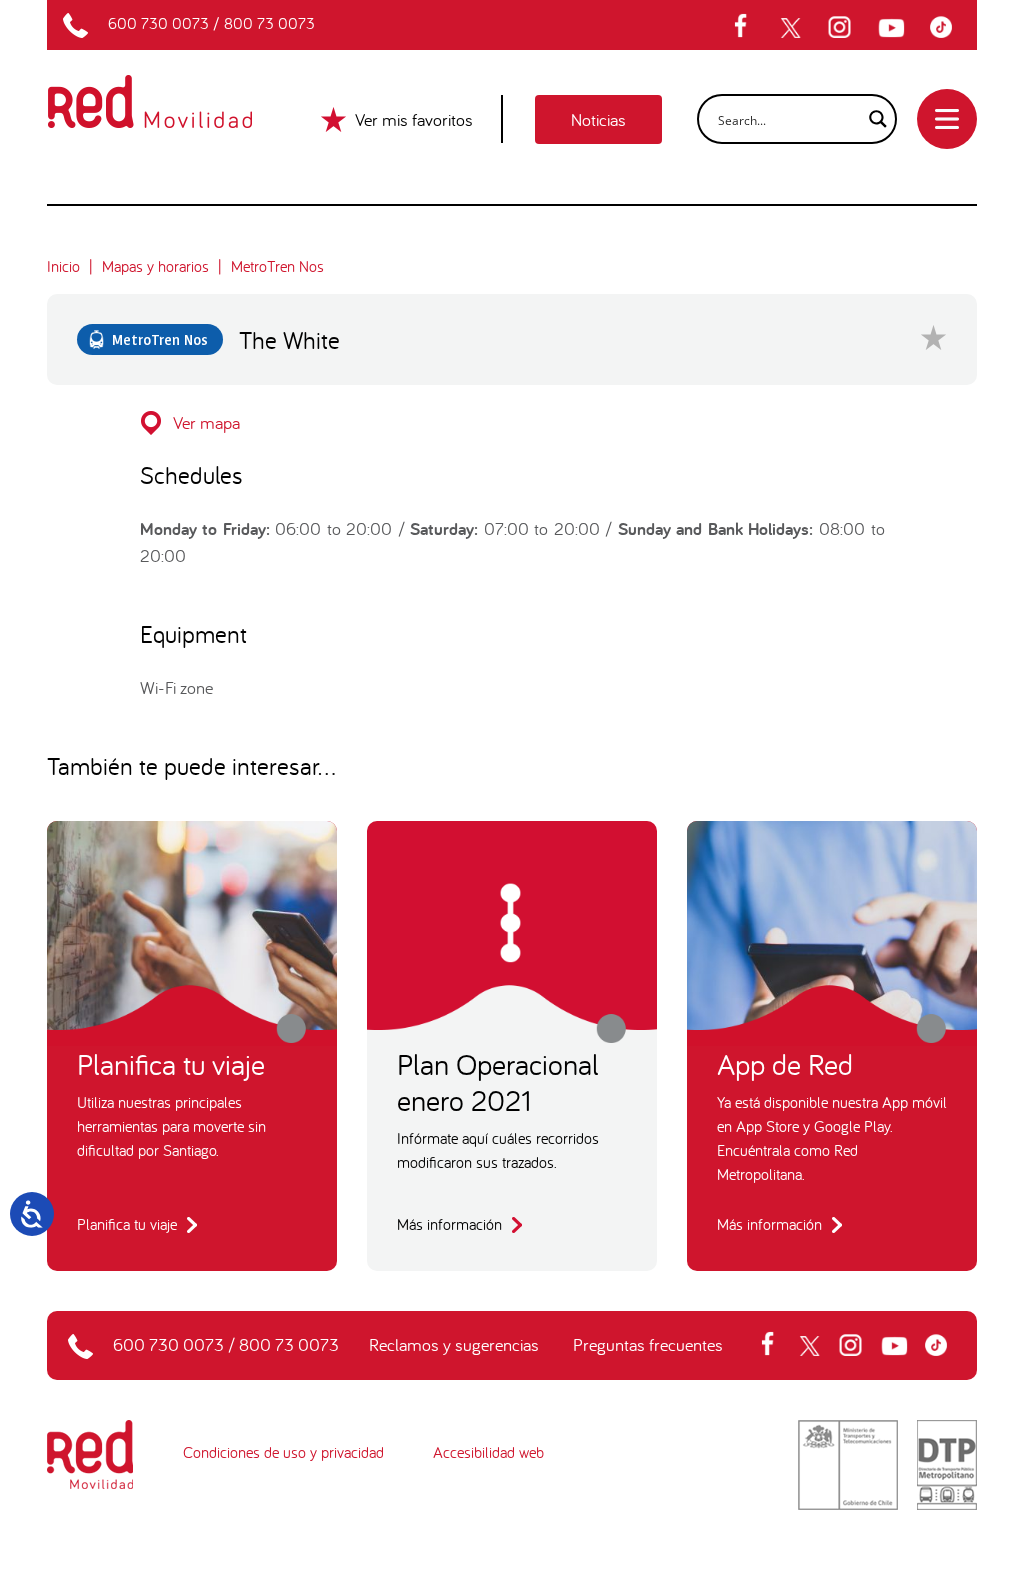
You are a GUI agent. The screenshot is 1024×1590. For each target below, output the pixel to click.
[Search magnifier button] (872, 119)
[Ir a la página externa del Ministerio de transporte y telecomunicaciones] (848, 1463)
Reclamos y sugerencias (454, 1344)
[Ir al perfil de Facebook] (747, 28)
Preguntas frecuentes (648, 1344)
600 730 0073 (158, 23)
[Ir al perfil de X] (793, 28)
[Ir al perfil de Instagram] (842, 28)
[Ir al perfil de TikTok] (946, 28)
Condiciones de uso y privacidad (283, 1452)
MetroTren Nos (277, 266)
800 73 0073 (269, 23)
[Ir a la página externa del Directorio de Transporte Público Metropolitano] (947, 1463)
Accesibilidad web (488, 1452)
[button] (512, 422)
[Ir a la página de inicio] (173, 88)
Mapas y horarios (155, 266)
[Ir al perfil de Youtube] (894, 28)
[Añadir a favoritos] (933, 337)
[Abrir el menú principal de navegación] (947, 119)
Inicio (63, 266)
